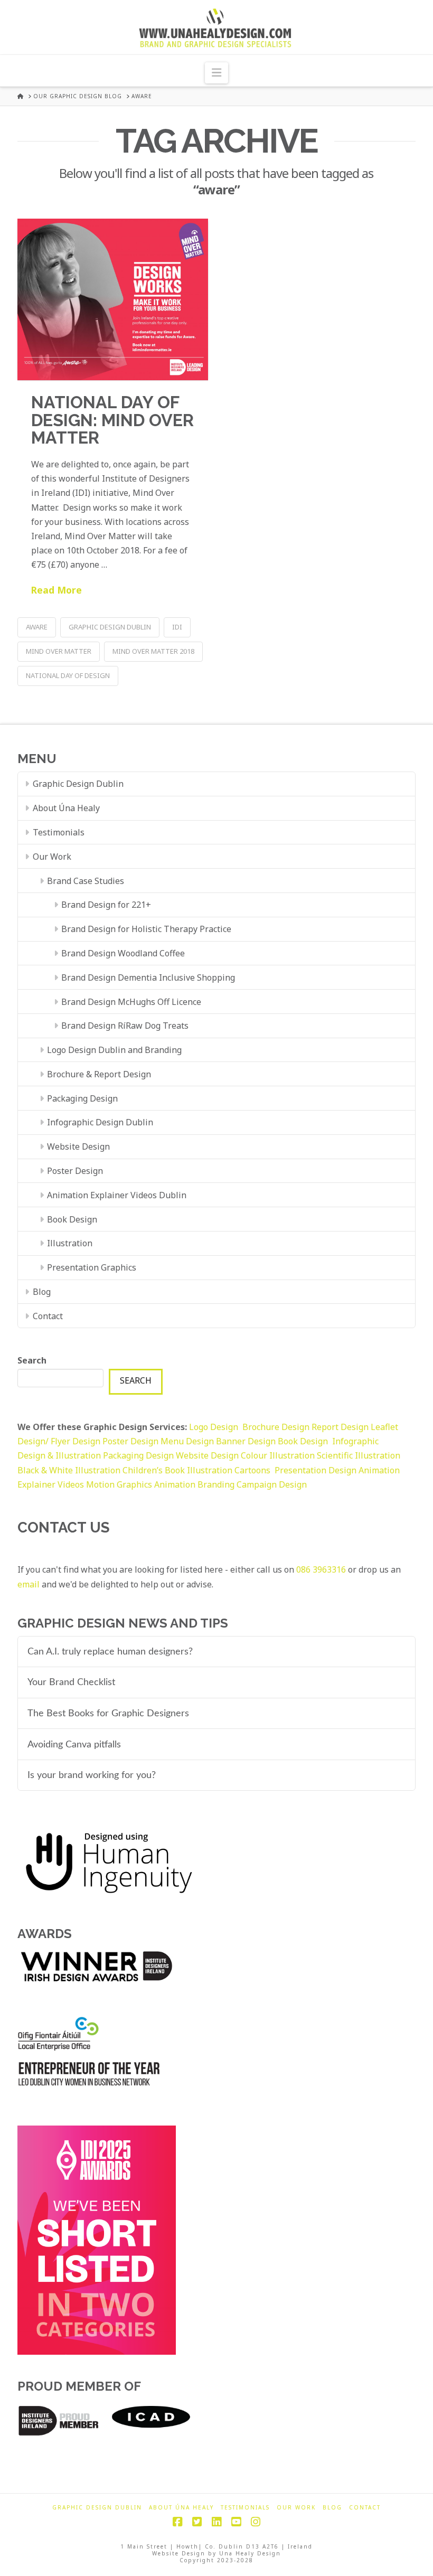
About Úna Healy (66, 808)
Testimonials (59, 832)
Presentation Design (316, 1470)
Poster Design (75, 1171)
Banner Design (246, 1441)
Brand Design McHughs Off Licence (131, 1002)
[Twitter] (197, 2522)
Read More (57, 590)
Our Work (52, 857)
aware (37, 627)
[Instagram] (256, 2522)
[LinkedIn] (216, 2522)
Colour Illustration (279, 1455)
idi (177, 627)
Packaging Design (82, 1098)
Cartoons (253, 1470)
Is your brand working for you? (92, 1775)
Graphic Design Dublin (110, 627)
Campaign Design (272, 1484)
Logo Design (216, 1427)
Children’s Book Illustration (178, 1470)
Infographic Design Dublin (100, 1122)
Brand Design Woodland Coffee (123, 953)
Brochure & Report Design (99, 1074)
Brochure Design (277, 1427)
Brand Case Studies (86, 881)
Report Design (341, 1427)
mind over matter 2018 (153, 651)
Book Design (72, 1219)
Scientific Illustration (359, 1455)
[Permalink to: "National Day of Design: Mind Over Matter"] (113, 299)
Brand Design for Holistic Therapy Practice (146, 929)
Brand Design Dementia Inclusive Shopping (148, 977)
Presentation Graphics (92, 1267)
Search (32, 1360)
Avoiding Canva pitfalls (74, 1745)
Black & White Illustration (69, 1470)
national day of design (68, 675)
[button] (216, 73)
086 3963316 (321, 1569)
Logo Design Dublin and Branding (114, 1050)
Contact (48, 1316)
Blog (42, 1292)
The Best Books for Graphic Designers (108, 1713)
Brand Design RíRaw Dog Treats (125, 1026)
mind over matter (59, 651)
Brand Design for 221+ (106, 905)
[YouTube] (236, 2522)
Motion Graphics (119, 1484)
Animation (175, 1484)
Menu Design (188, 1441)
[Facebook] (177, 2522)
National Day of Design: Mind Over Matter (112, 420)
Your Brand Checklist (71, 1682)
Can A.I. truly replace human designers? (110, 1652)
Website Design (78, 1146)
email (29, 1584)
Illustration (70, 1243)
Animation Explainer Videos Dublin (117, 1195)
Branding (216, 1484)
